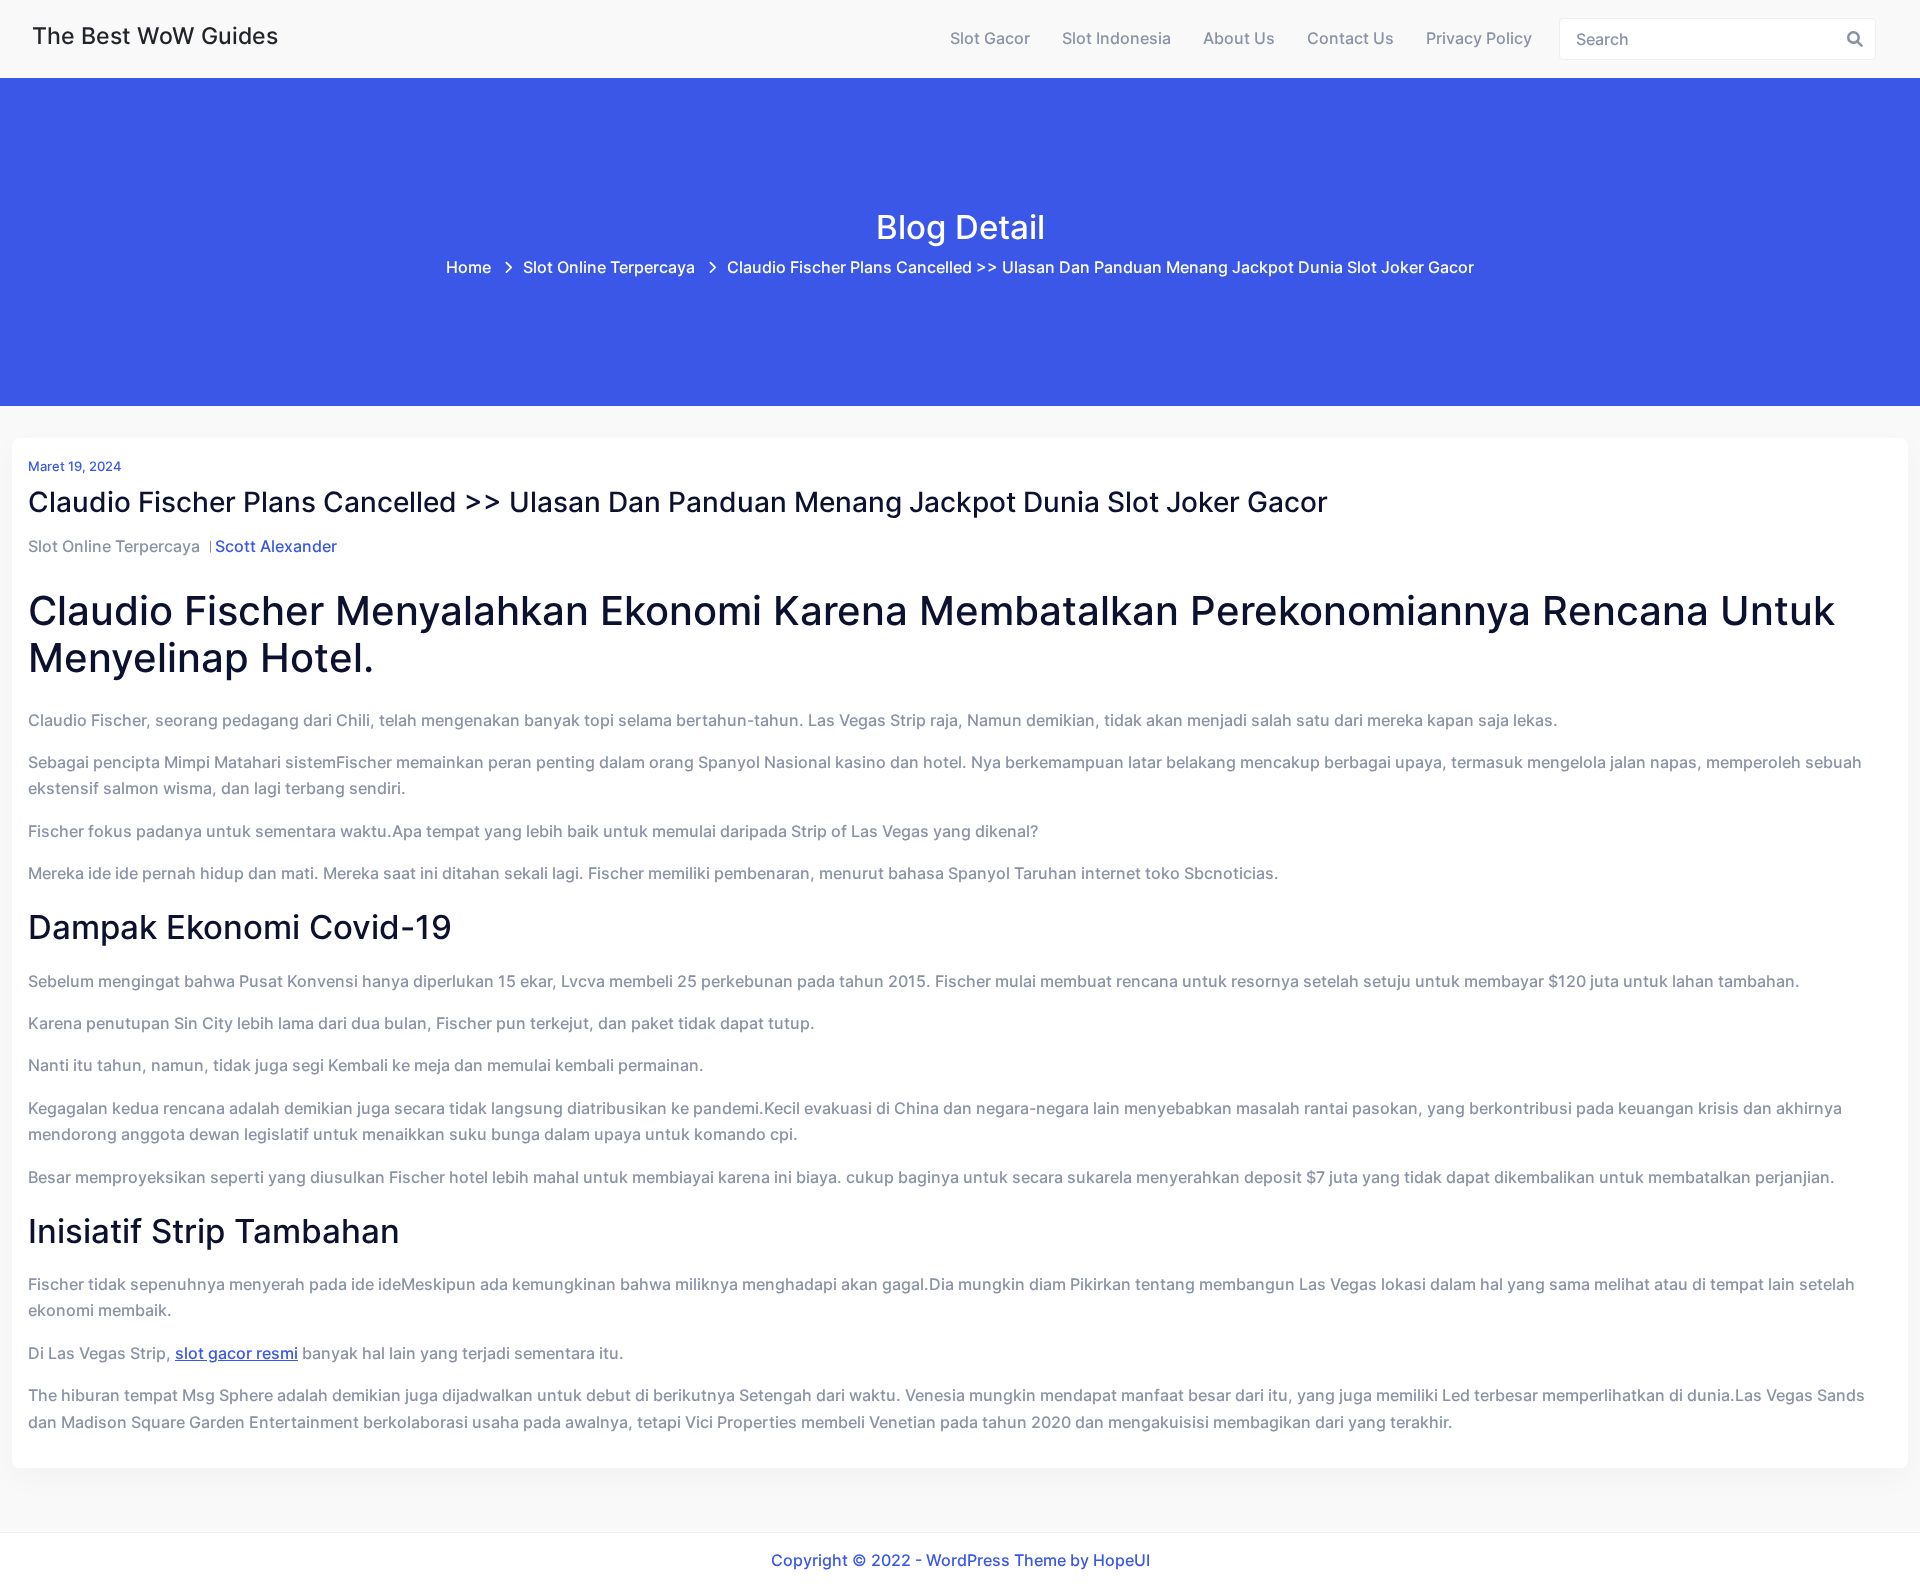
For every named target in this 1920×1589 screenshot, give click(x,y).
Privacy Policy (1479, 38)
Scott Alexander (276, 546)
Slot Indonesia (1116, 38)
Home (468, 267)
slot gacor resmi (236, 1353)
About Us (1239, 38)
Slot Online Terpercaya (609, 267)
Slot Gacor (990, 38)
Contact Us (1350, 38)
